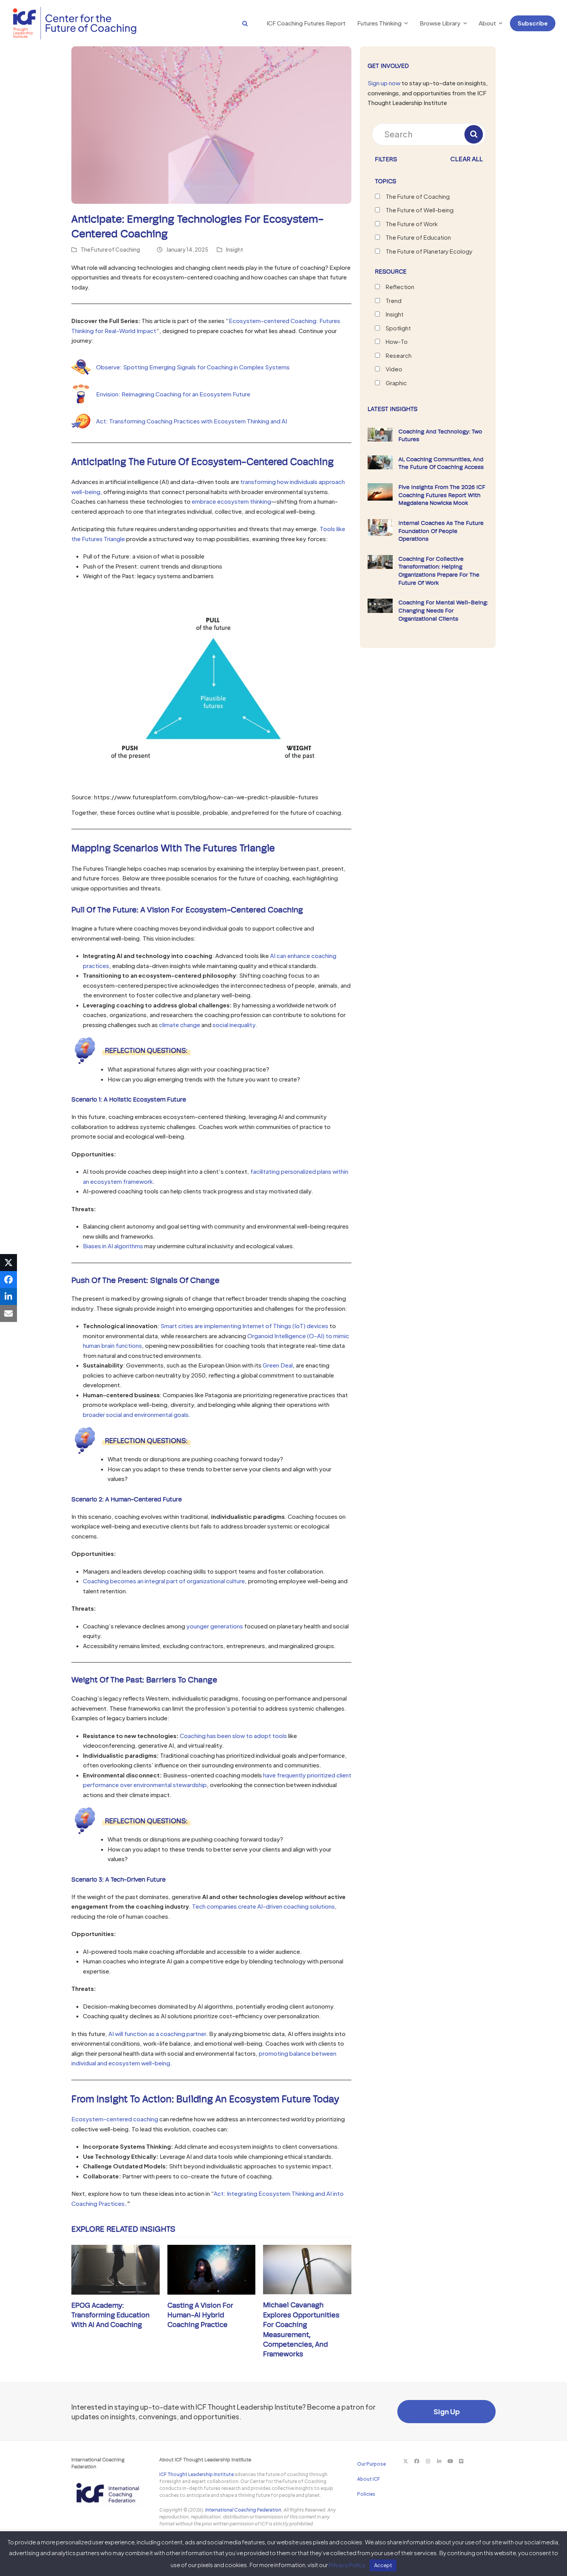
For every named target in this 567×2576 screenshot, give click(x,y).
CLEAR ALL (467, 159)
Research (399, 355)
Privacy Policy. (348, 2565)
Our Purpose (371, 2464)
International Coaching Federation (243, 2510)
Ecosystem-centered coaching (115, 2119)
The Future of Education (418, 237)
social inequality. (235, 1025)
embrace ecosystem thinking (231, 501)
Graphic (396, 383)
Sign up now (384, 83)
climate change (180, 1025)
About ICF (369, 2479)
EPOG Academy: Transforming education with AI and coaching (111, 2315)
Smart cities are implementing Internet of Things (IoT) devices (244, 1326)
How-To (397, 341)
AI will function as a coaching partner (157, 2034)
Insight (235, 250)
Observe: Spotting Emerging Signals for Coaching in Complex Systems (193, 367)
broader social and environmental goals (136, 1414)
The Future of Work (412, 224)
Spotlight (398, 328)
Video (394, 369)
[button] (237, 23)
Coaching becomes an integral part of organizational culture (164, 1581)
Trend (394, 300)
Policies (366, 2494)
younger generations (215, 1626)
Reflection (400, 287)
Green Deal (278, 1365)
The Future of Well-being (420, 210)
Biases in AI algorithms (113, 1246)
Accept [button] (383, 2565)
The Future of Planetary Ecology (429, 251)
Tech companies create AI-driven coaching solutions (263, 1906)
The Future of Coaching (110, 250)
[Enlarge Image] (211, 124)
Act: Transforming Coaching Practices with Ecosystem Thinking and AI (192, 421)
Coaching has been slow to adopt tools (233, 1736)
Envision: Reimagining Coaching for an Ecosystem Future (173, 394)
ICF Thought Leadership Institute (197, 2474)
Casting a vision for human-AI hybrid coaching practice (200, 2315)
